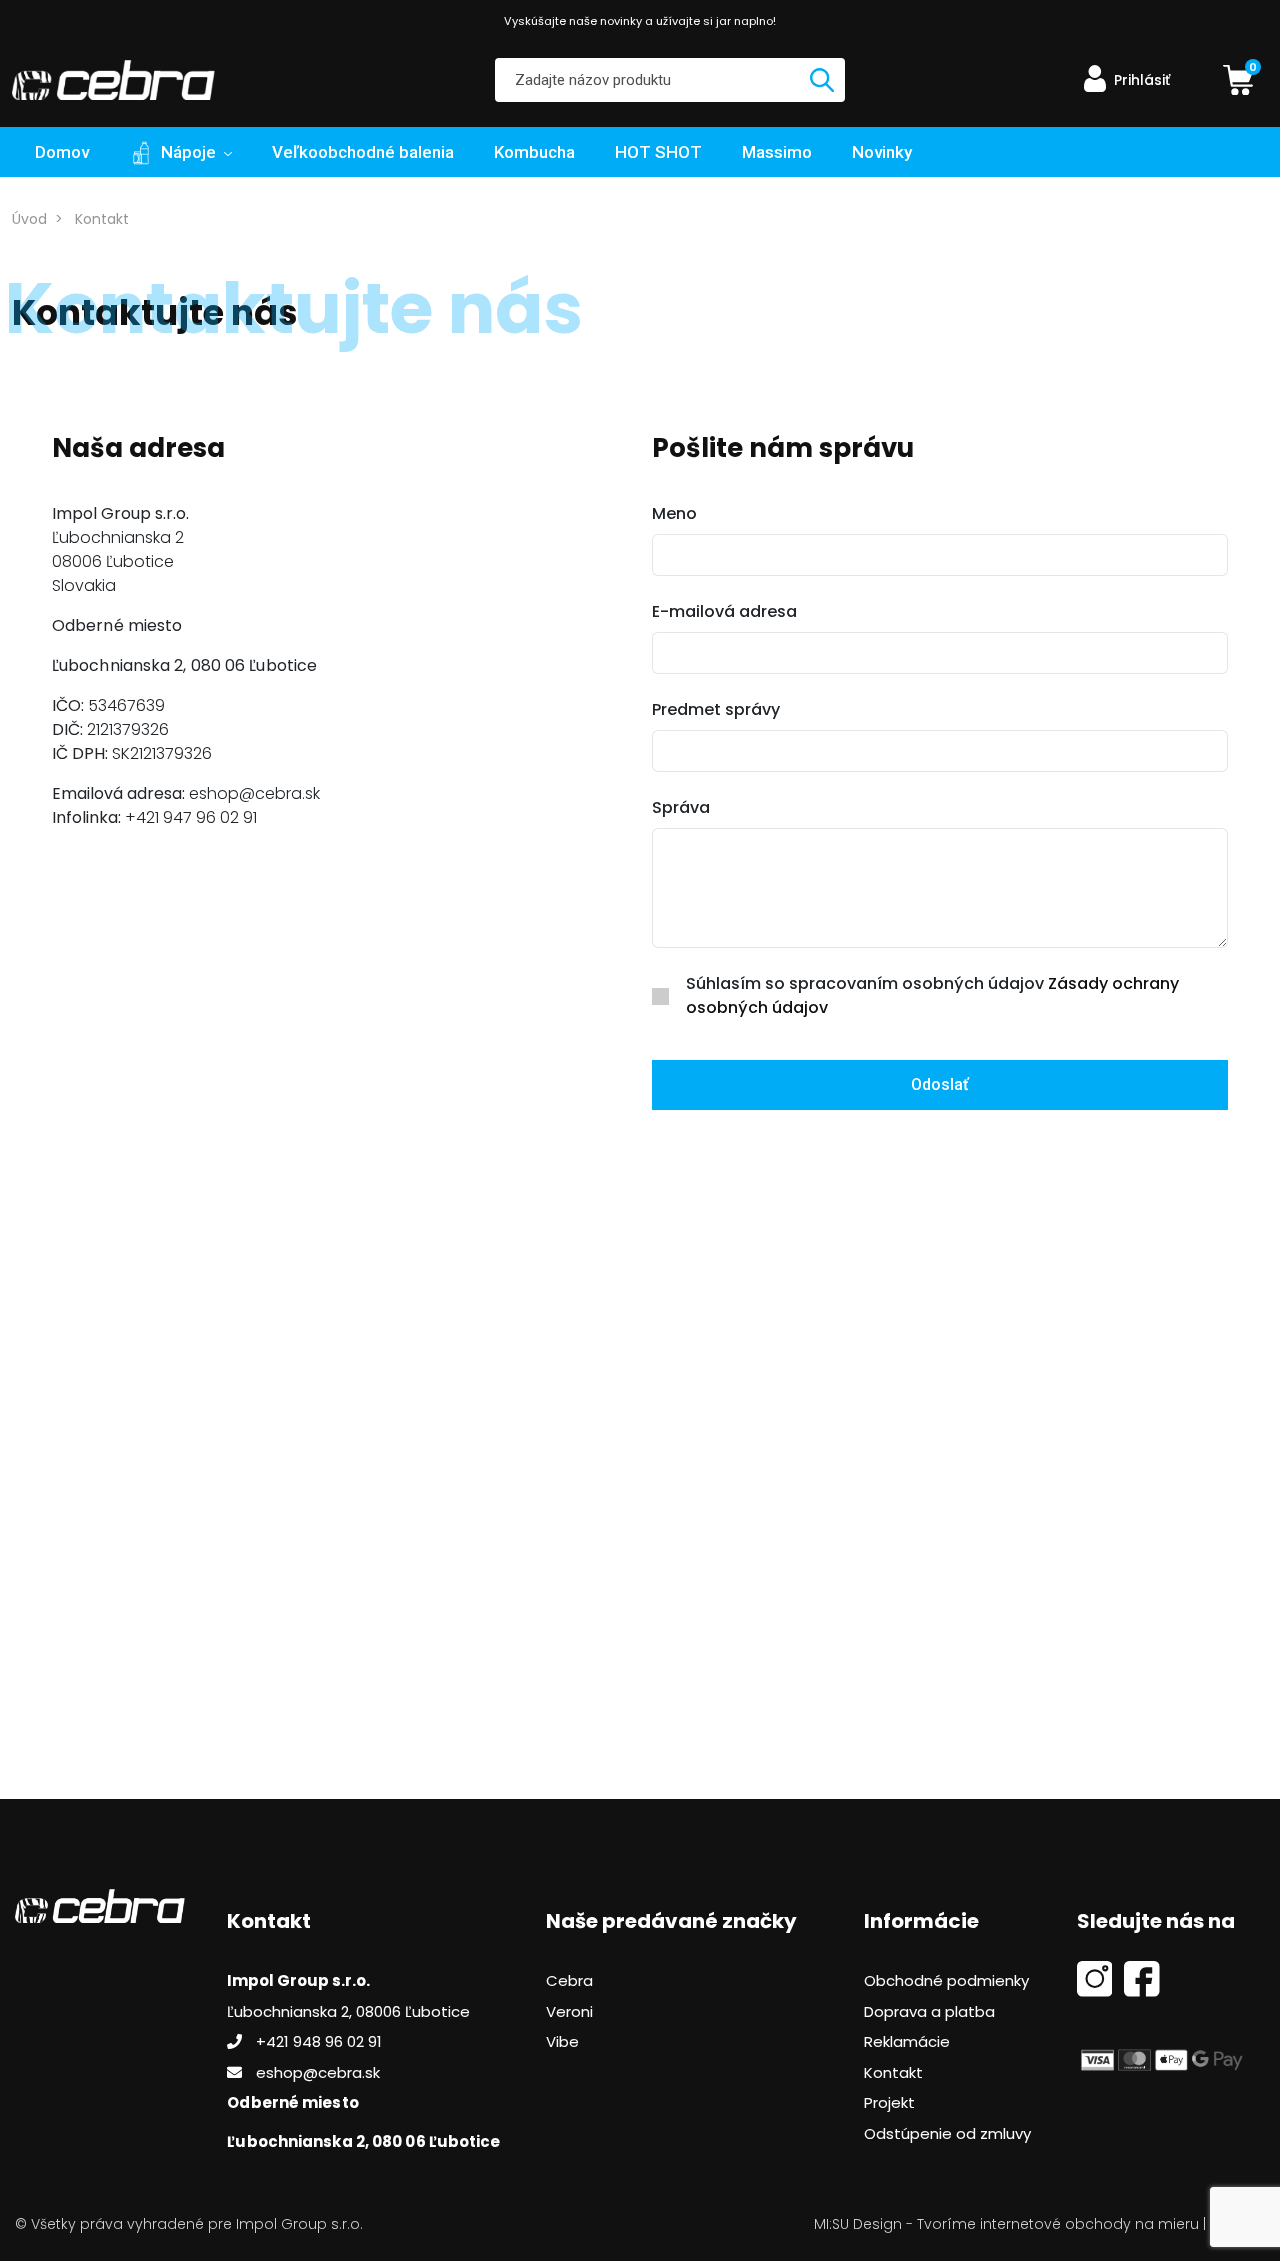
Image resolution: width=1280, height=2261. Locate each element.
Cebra (569, 1980)
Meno (674, 513)
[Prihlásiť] (1097, 91)
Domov (62, 152)
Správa (681, 807)
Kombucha (534, 152)
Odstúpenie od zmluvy (947, 2133)
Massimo (777, 152)
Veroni (569, 2011)
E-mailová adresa (724, 611)
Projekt (889, 2102)
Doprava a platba (929, 2011)
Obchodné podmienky (946, 1980)
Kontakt (102, 219)
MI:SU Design (858, 2224)
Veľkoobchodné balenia (363, 152)
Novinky (882, 152)
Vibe (562, 2041)
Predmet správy (716, 709)
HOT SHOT (658, 152)
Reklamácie (907, 2041)
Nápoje (188, 152)
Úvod (29, 219)
